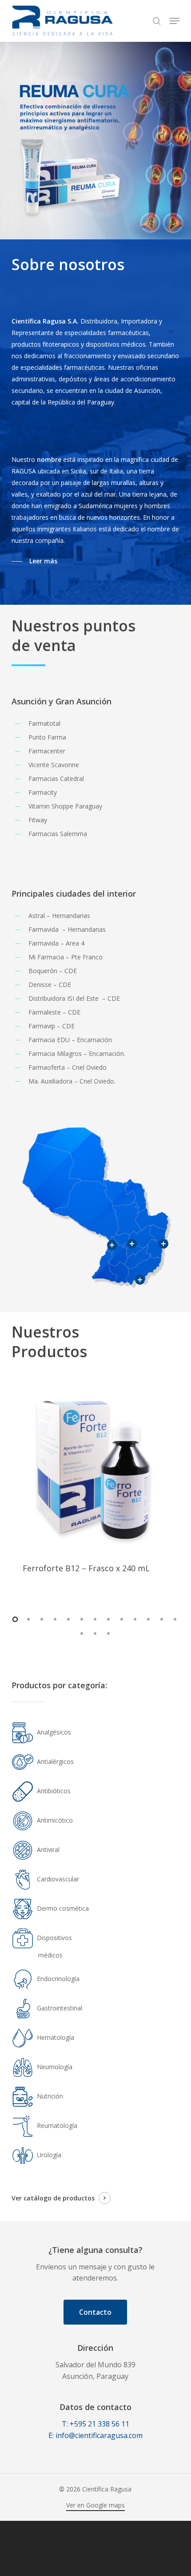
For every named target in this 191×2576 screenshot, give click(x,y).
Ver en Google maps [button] (95, 2505)
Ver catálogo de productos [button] (53, 2198)
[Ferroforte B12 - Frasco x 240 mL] (95, 1468)
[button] (175, 21)
